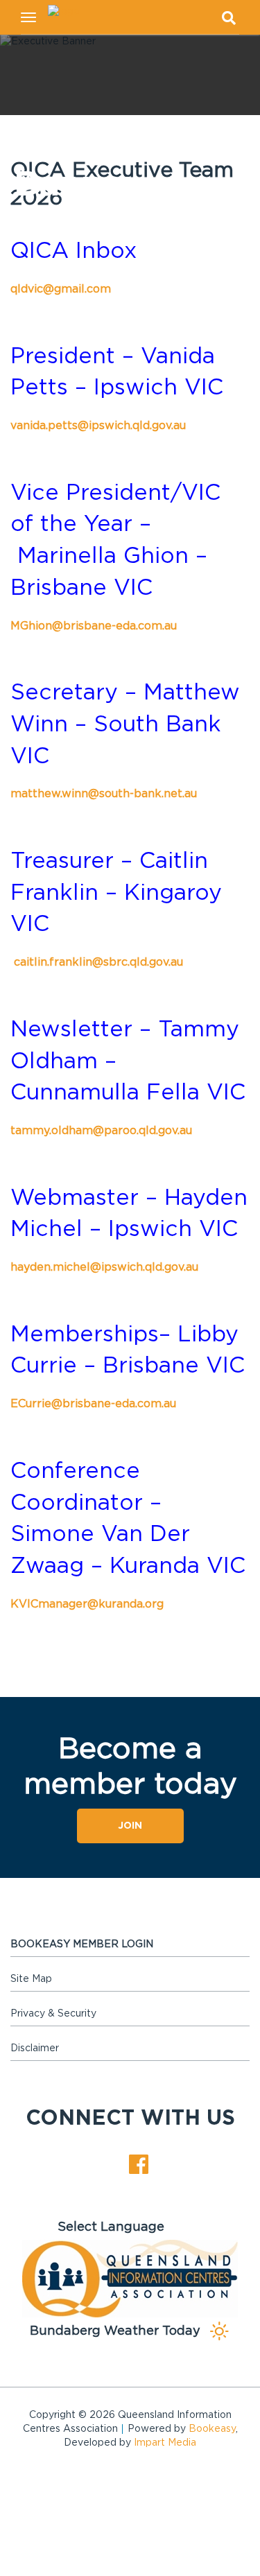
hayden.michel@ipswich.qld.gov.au (104, 1267)
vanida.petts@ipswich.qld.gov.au (98, 426)
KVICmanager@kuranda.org (87, 1604)
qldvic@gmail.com (61, 289)
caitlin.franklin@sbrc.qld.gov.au (98, 962)
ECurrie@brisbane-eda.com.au (93, 1404)
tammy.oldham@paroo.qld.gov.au (101, 1131)
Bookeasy (212, 2429)
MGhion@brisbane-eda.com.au (94, 626)
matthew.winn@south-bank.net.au (104, 794)
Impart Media (165, 2443)
